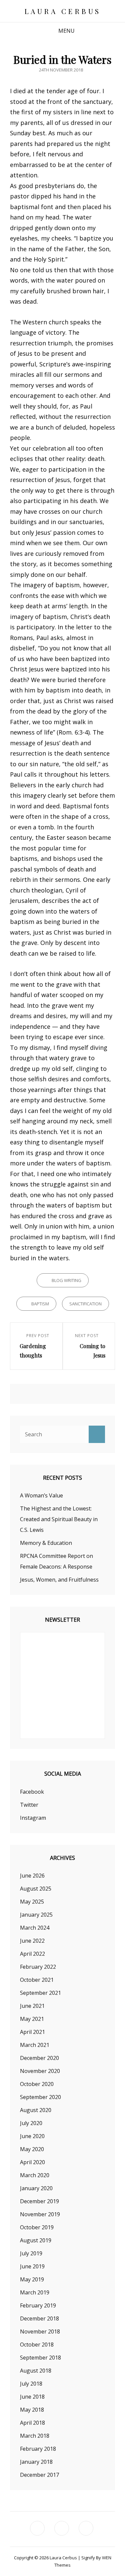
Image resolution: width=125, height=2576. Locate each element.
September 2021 (40, 1993)
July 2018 (31, 2384)
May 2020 (32, 2149)
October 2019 (37, 2227)
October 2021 (37, 1980)
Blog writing (66, 1280)
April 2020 (32, 2162)
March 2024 (35, 1928)
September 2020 (40, 2097)
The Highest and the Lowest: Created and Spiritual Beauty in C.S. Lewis (59, 1519)
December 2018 (39, 2318)
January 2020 (36, 2188)
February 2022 (38, 1967)
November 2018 (40, 2331)
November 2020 (40, 2071)
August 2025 (36, 1889)
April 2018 (32, 2423)
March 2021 (35, 2045)
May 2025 (32, 1902)
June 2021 (32, 2006)
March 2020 (35, 2175)
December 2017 (39, 2475)
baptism (40, 1304)
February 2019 (38, 2305)
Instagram (33, 1818)
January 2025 (36, 1915)
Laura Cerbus (63, 11)
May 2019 (32, 2279)
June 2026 (32, 1876)
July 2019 (31, 2253)
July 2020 (31, 2123)
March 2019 (35, 2292)
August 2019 (36, 2240)
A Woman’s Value (41, 1495)
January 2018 (36, 2462)
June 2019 (32, 2266)
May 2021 (32, 2019)
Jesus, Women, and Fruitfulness (59, 1580)
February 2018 (38, 2449)
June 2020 (32, 2136)
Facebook (32, 1792)
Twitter (29, 1805)
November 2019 (40, 2214)
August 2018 (36, 2371)
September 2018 (40, 2358)
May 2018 (32, 2410)
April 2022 (32, 1954)
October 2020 (37, 2084)
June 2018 (32, 2397)
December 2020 (39, 2058)
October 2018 (37, 2345)
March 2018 (35, 2436)
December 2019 (39, 2201)
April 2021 (32, 2032)
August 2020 (36, 2110)
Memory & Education (46, 1543)
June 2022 (32, 1941)
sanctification (85, 1304)
